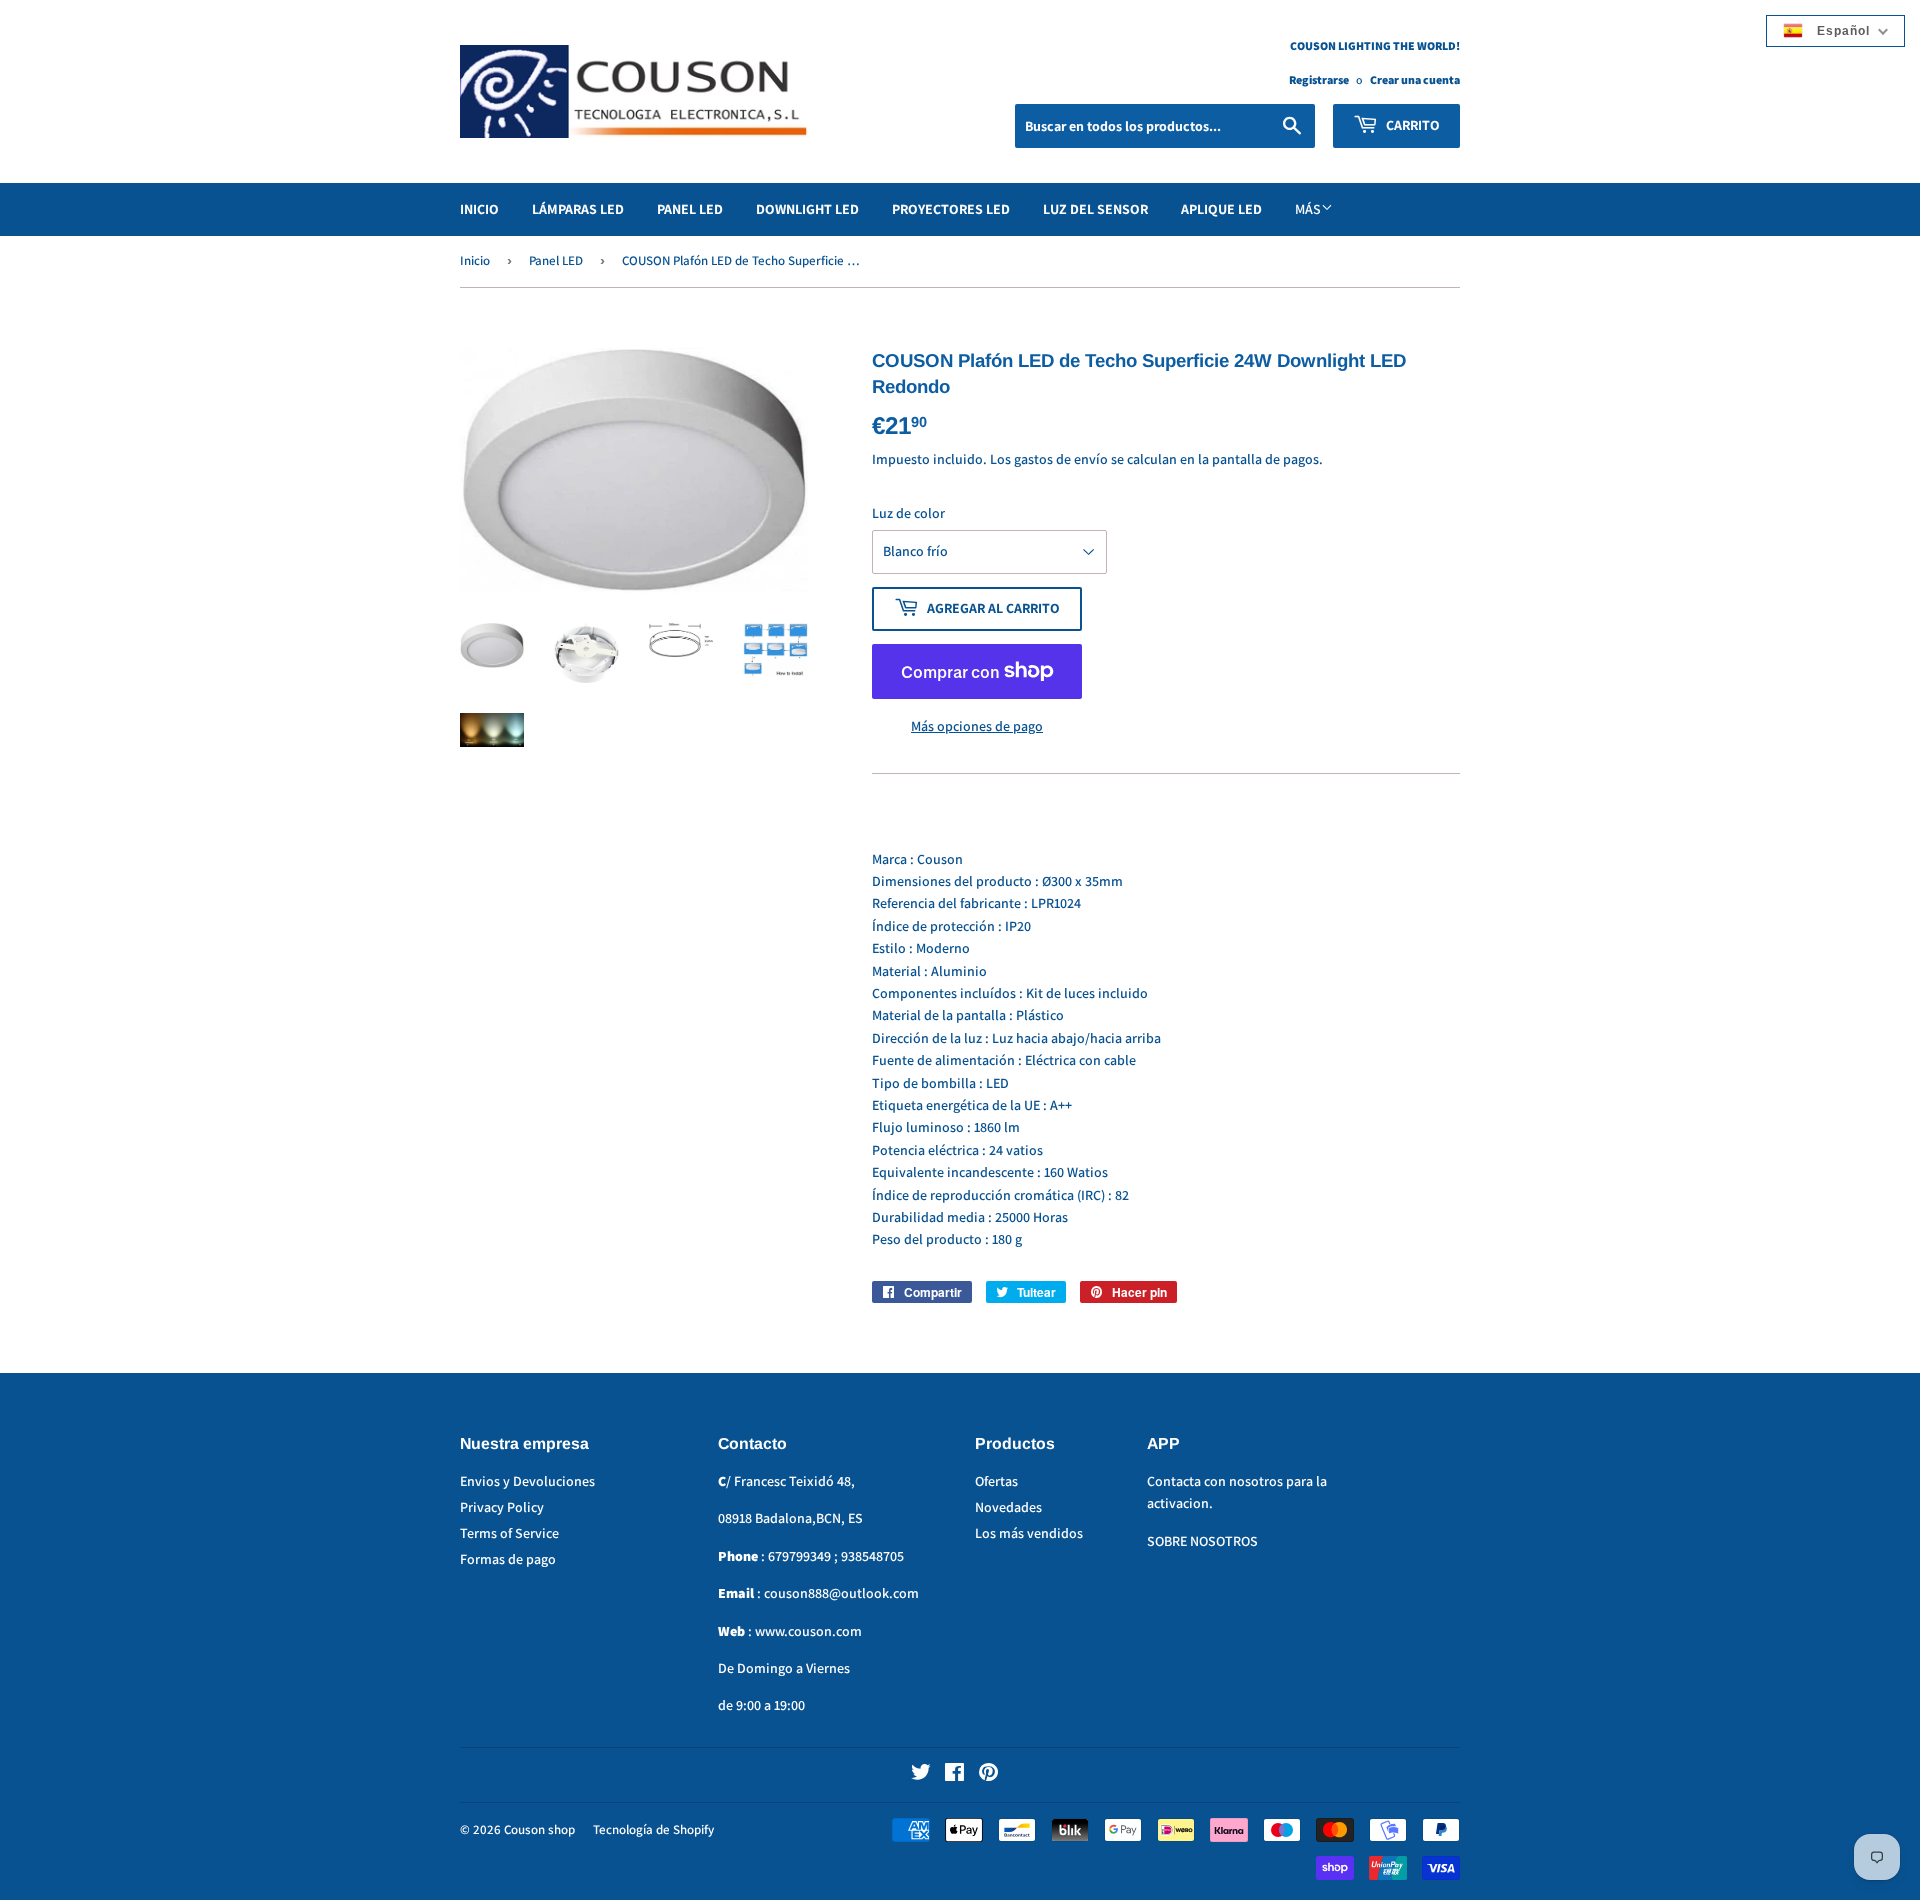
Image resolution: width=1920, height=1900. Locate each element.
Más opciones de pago (977, 726)
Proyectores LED (951, 209)
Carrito (1411, 125)
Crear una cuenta (1415, 79)
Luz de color (908, 513)
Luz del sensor (1095, 209)
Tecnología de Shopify (653, 1829)
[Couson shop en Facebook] (954, 1775)
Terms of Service (509, 1533)
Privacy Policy (502, 1507)
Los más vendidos (1029, 1533)
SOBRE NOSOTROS (1202, 1541)
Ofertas (996, 1481)
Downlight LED (807, 209)
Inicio (479, 209)
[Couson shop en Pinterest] (988, 1775)
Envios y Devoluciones (527, 1481)
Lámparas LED (578, 209)
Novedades (1008, 1507)
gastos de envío (1061, 459)
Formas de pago (508, 1559)
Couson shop (539, 1829)
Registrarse (1319, 79)
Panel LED (690, 209)
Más (1308, 209)
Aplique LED (1221, 209)
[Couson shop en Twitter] (921, 1775)
